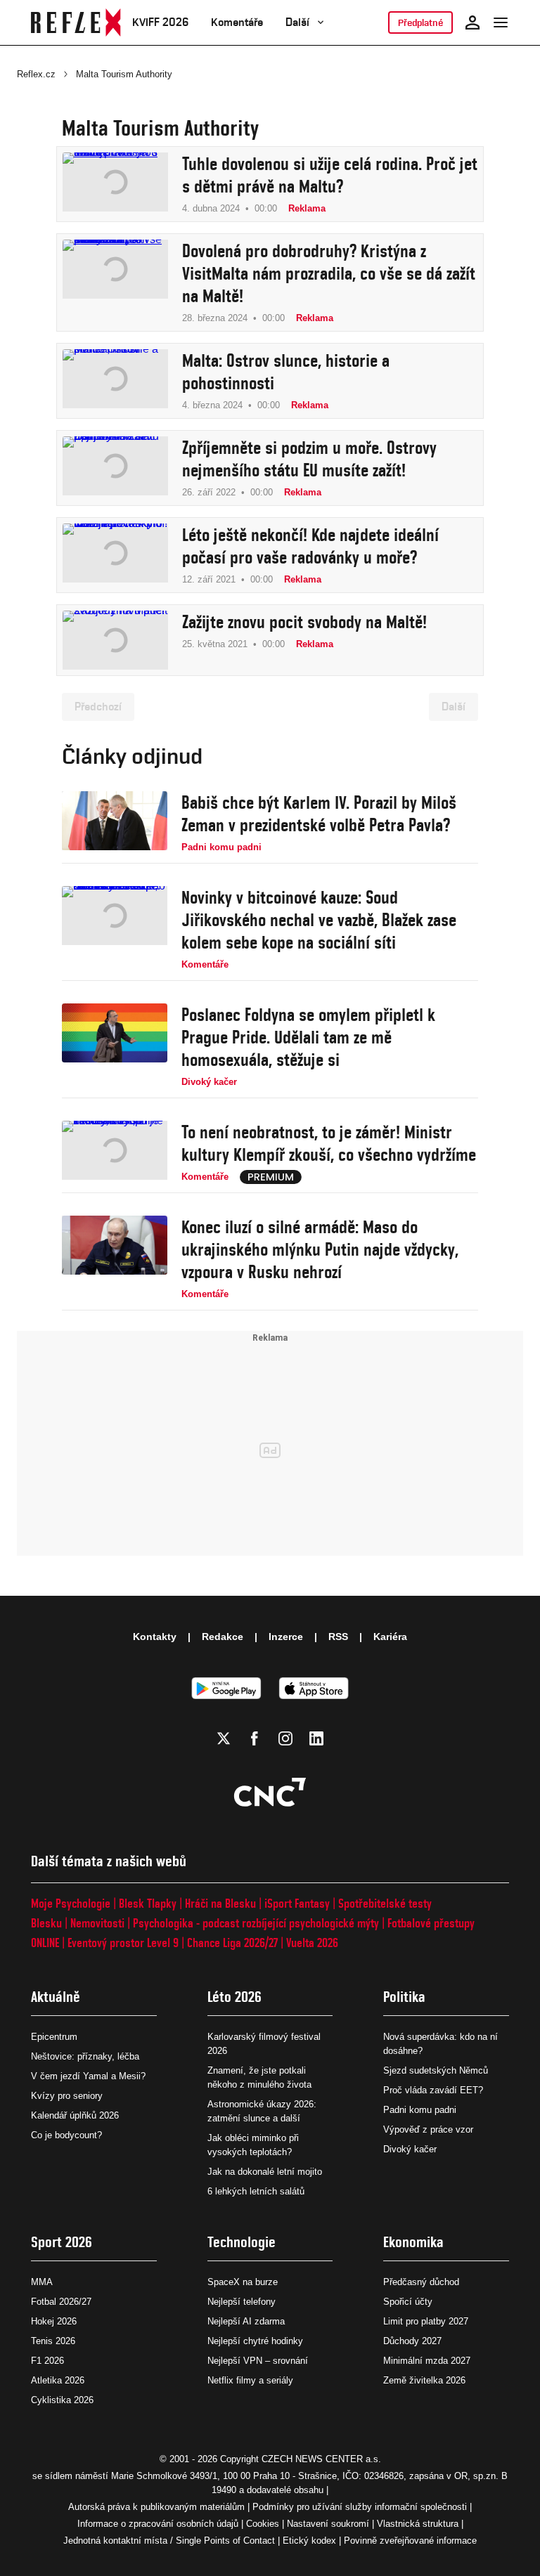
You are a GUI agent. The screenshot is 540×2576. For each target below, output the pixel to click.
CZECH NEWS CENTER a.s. (321, 2459)
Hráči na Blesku (220, 1903)
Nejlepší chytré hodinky (255, 2341)
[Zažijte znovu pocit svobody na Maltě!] (115, 640)
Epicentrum (54, 2037)
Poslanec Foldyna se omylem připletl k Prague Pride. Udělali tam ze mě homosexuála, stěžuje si (308, 1037)
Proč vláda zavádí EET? (433, 2090)
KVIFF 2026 (160, 22)
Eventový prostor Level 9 (123, 1943)
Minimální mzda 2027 (427, 2361)
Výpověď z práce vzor (428, 2129)
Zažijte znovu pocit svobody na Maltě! (304, 622)
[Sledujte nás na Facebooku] (255, 1738)
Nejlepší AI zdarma (246, 2321)
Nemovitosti (97, 1923)
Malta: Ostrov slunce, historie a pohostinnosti (286, 372)
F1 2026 (47, 2361)
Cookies (263, 2524)
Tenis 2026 (53, 2341)
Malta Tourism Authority (124, 74)
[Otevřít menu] (501, 22)
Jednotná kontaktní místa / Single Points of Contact (169, 2541)
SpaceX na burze (243, 2282)
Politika (404, 1997)
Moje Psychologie (71, 1903)
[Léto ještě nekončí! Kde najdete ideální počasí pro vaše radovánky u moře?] (115, 555)
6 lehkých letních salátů (256, 2191)
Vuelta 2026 (312, 1943)
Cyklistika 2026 (62, 2400)
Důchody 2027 (412, 2341)
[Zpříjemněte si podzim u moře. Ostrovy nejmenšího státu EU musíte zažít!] (115, 468)
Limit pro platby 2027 (426, 2321)
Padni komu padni (420, 2110)
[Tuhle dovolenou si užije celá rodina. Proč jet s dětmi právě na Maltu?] (115, 184)
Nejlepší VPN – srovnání (258, 2361)
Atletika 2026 (58, 2380)
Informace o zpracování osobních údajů (158, 2524)
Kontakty (155, 1637)
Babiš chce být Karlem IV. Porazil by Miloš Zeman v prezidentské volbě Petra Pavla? (319, 814)
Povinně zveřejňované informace (410, 2541)
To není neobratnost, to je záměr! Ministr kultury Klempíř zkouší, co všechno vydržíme (329, 1143)
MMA (42, 2282)
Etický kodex (309, 2541)
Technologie (242, 2242)
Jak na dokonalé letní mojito (265, 2172)
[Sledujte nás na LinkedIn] (316, 1738)
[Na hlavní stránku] (76, 22)
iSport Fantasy (297, 1903)
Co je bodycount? (66, 2135)
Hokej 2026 (54, 2321)
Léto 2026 (234, 1997)
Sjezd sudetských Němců (436, 2070)
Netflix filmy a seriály (250, 2380)
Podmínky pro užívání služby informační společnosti (360, 2507)
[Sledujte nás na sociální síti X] (224, 1738)
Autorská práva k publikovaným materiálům (156, 2507)
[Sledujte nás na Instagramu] (285, 1738)
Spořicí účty (408, 2302)
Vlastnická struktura (418, 2524)
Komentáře (237, 22)
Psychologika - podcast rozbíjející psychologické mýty (256, 1923)
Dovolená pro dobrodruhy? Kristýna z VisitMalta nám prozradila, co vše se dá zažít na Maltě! (329, 273)
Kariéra (390, 1637)
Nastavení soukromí (328, 2524)
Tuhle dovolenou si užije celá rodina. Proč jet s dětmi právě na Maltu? (330, 175)
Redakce (223, 1637)
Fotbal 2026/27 (61, 2302)
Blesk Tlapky (148, 1903)
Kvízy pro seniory (67, 2096)
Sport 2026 (62, 2242)
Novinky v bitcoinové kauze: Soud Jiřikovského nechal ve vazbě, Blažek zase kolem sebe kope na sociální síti (319, 920)
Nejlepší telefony (242, 2302)
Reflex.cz (36, 74)
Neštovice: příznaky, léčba (85, 2056)
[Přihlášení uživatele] (472, 22)
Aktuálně (56, 1997)
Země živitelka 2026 (424, 2380)
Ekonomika (413, 2242)
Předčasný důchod (421, 2282)
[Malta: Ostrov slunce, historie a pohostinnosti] (115, 381)
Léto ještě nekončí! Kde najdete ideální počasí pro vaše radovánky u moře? (310, 546)
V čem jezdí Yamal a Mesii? (88, 2076)
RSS (338, 1637)
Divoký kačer (410, 2149)
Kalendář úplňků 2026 (75, 2115)
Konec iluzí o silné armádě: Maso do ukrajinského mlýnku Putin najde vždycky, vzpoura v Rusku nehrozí (320, 1249)
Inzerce (286, 1637)
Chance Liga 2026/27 (232, 1943)
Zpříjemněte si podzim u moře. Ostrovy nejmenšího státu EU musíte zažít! (309, 459)
